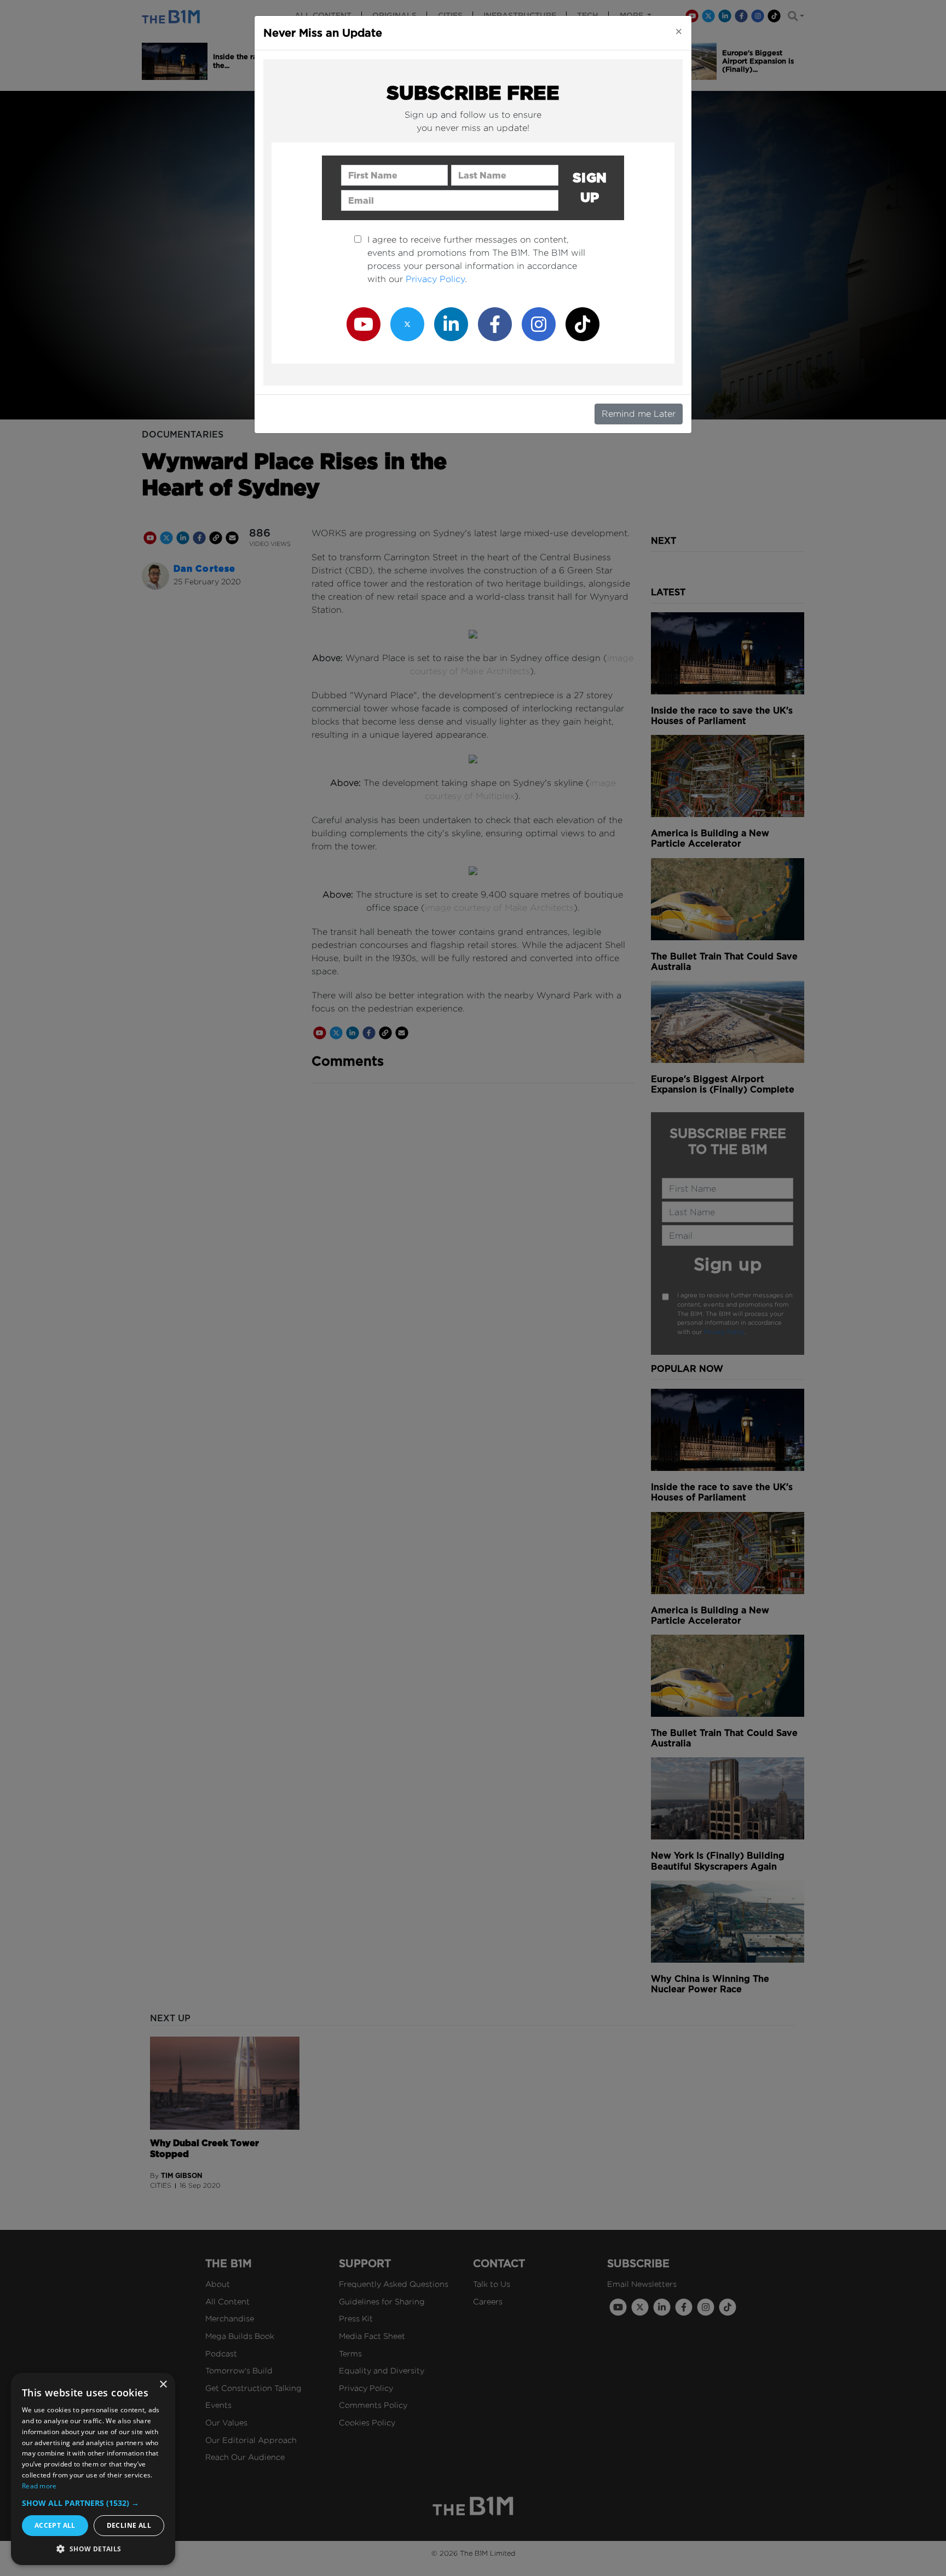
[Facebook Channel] (495, 323)
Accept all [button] (55, 2525)
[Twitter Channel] (407, 323)
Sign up (590, 188)
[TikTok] (582, 323)
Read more (39, 2486)
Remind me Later (639, 414)
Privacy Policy (435, 279)
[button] (93, 2503)
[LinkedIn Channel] (451, 323)
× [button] (163, 2385)
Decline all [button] (129, 2525)
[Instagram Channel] (539, 323)
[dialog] (93, 2469)
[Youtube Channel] (364, 323)
